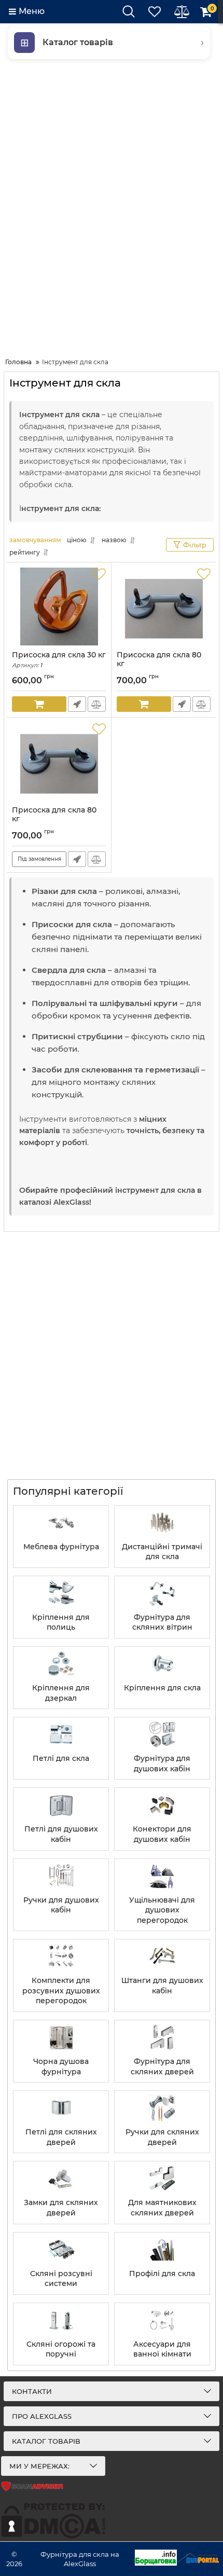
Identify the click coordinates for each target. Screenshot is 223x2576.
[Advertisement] (112, 206)
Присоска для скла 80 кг (159, 664)
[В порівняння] (97, 704)
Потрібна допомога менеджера (77, 704)
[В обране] (99, 574)
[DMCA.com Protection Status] (53, 2536)
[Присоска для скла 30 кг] (59, 607)
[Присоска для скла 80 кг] (164, 607)
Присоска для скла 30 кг (59, 660)
